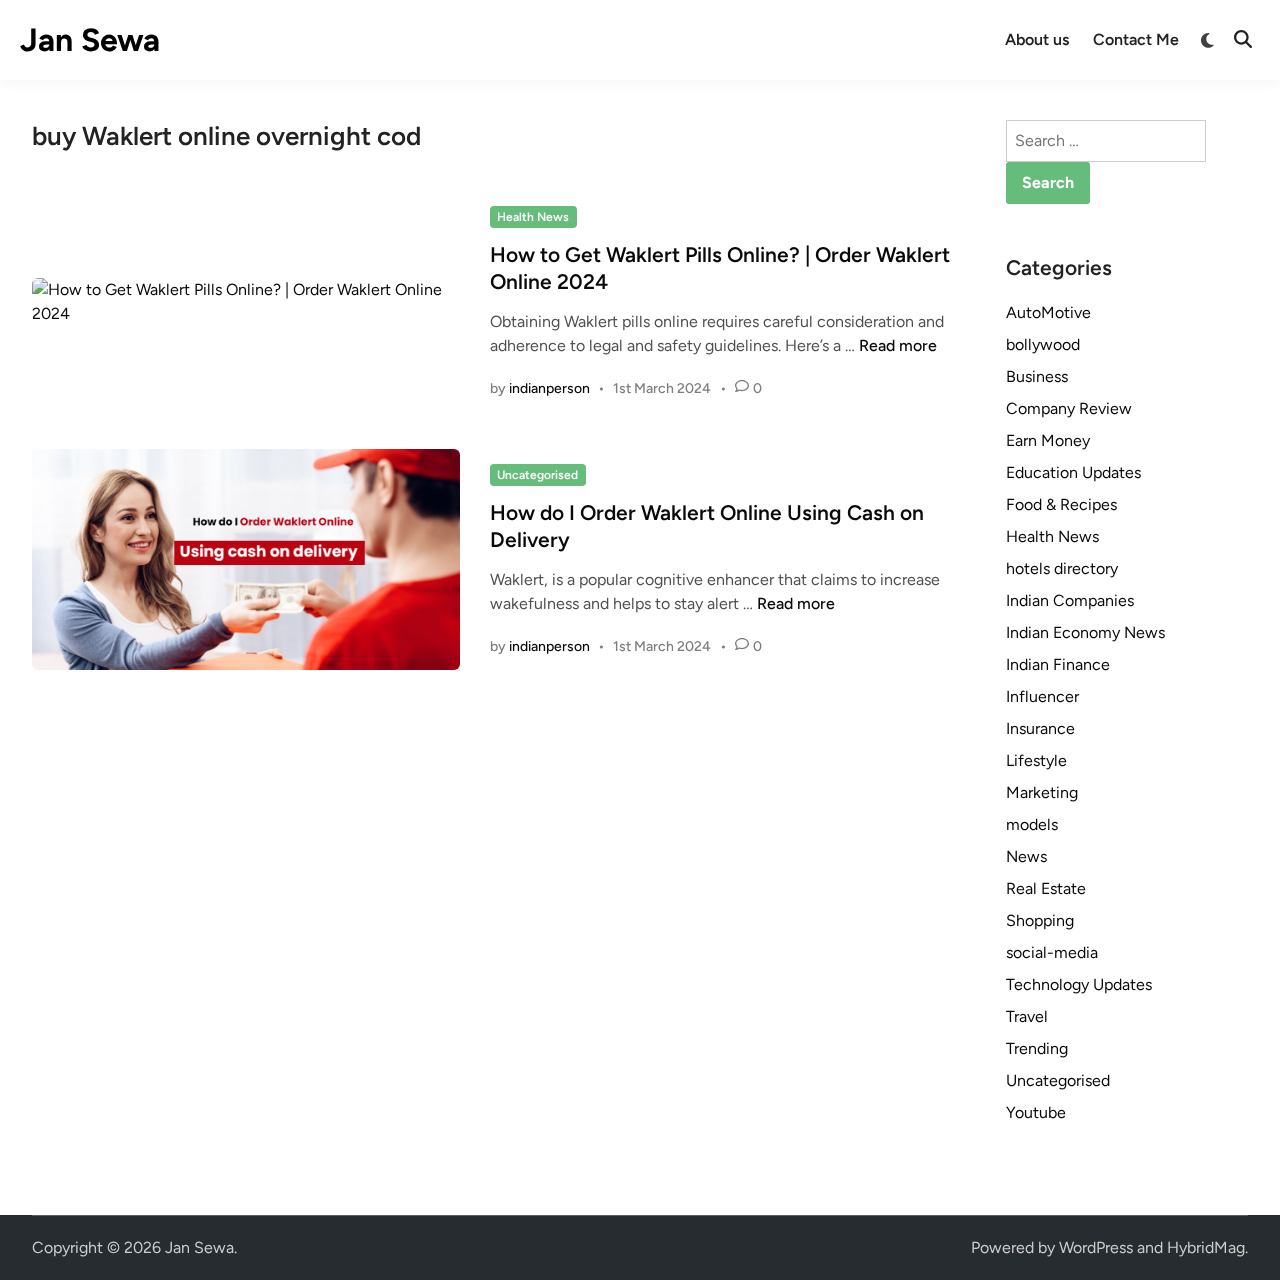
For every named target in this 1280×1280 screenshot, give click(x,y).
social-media (1052, 952)
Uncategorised (537, 475)
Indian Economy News (1085, 632)
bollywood (1043, 344)
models (1032, 824)
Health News (533, 217)
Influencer (1042, 696)
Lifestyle (1036, 760)
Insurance (1040, 728)
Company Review (1069, 408)
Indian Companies (1070, 600)
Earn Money (1048, 440)
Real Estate (1046, 888)
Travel (1027, 1016)
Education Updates (1073, 472)
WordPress (1096, 1247)
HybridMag (1206, 1247)
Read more (898, 345)
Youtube (1036, 1112)
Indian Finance (1058, 664)
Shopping (1040, 920)
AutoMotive (1048, 312)
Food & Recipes (1061, 504)
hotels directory (1062, 568)
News (1026, 856)
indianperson (549, 388)
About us (1037, 39)
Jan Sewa (90, 40)
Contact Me (1136, 39)
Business (1037, 376)
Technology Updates (1079, 984)
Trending (1037, 1048)
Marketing (1042, 792)
